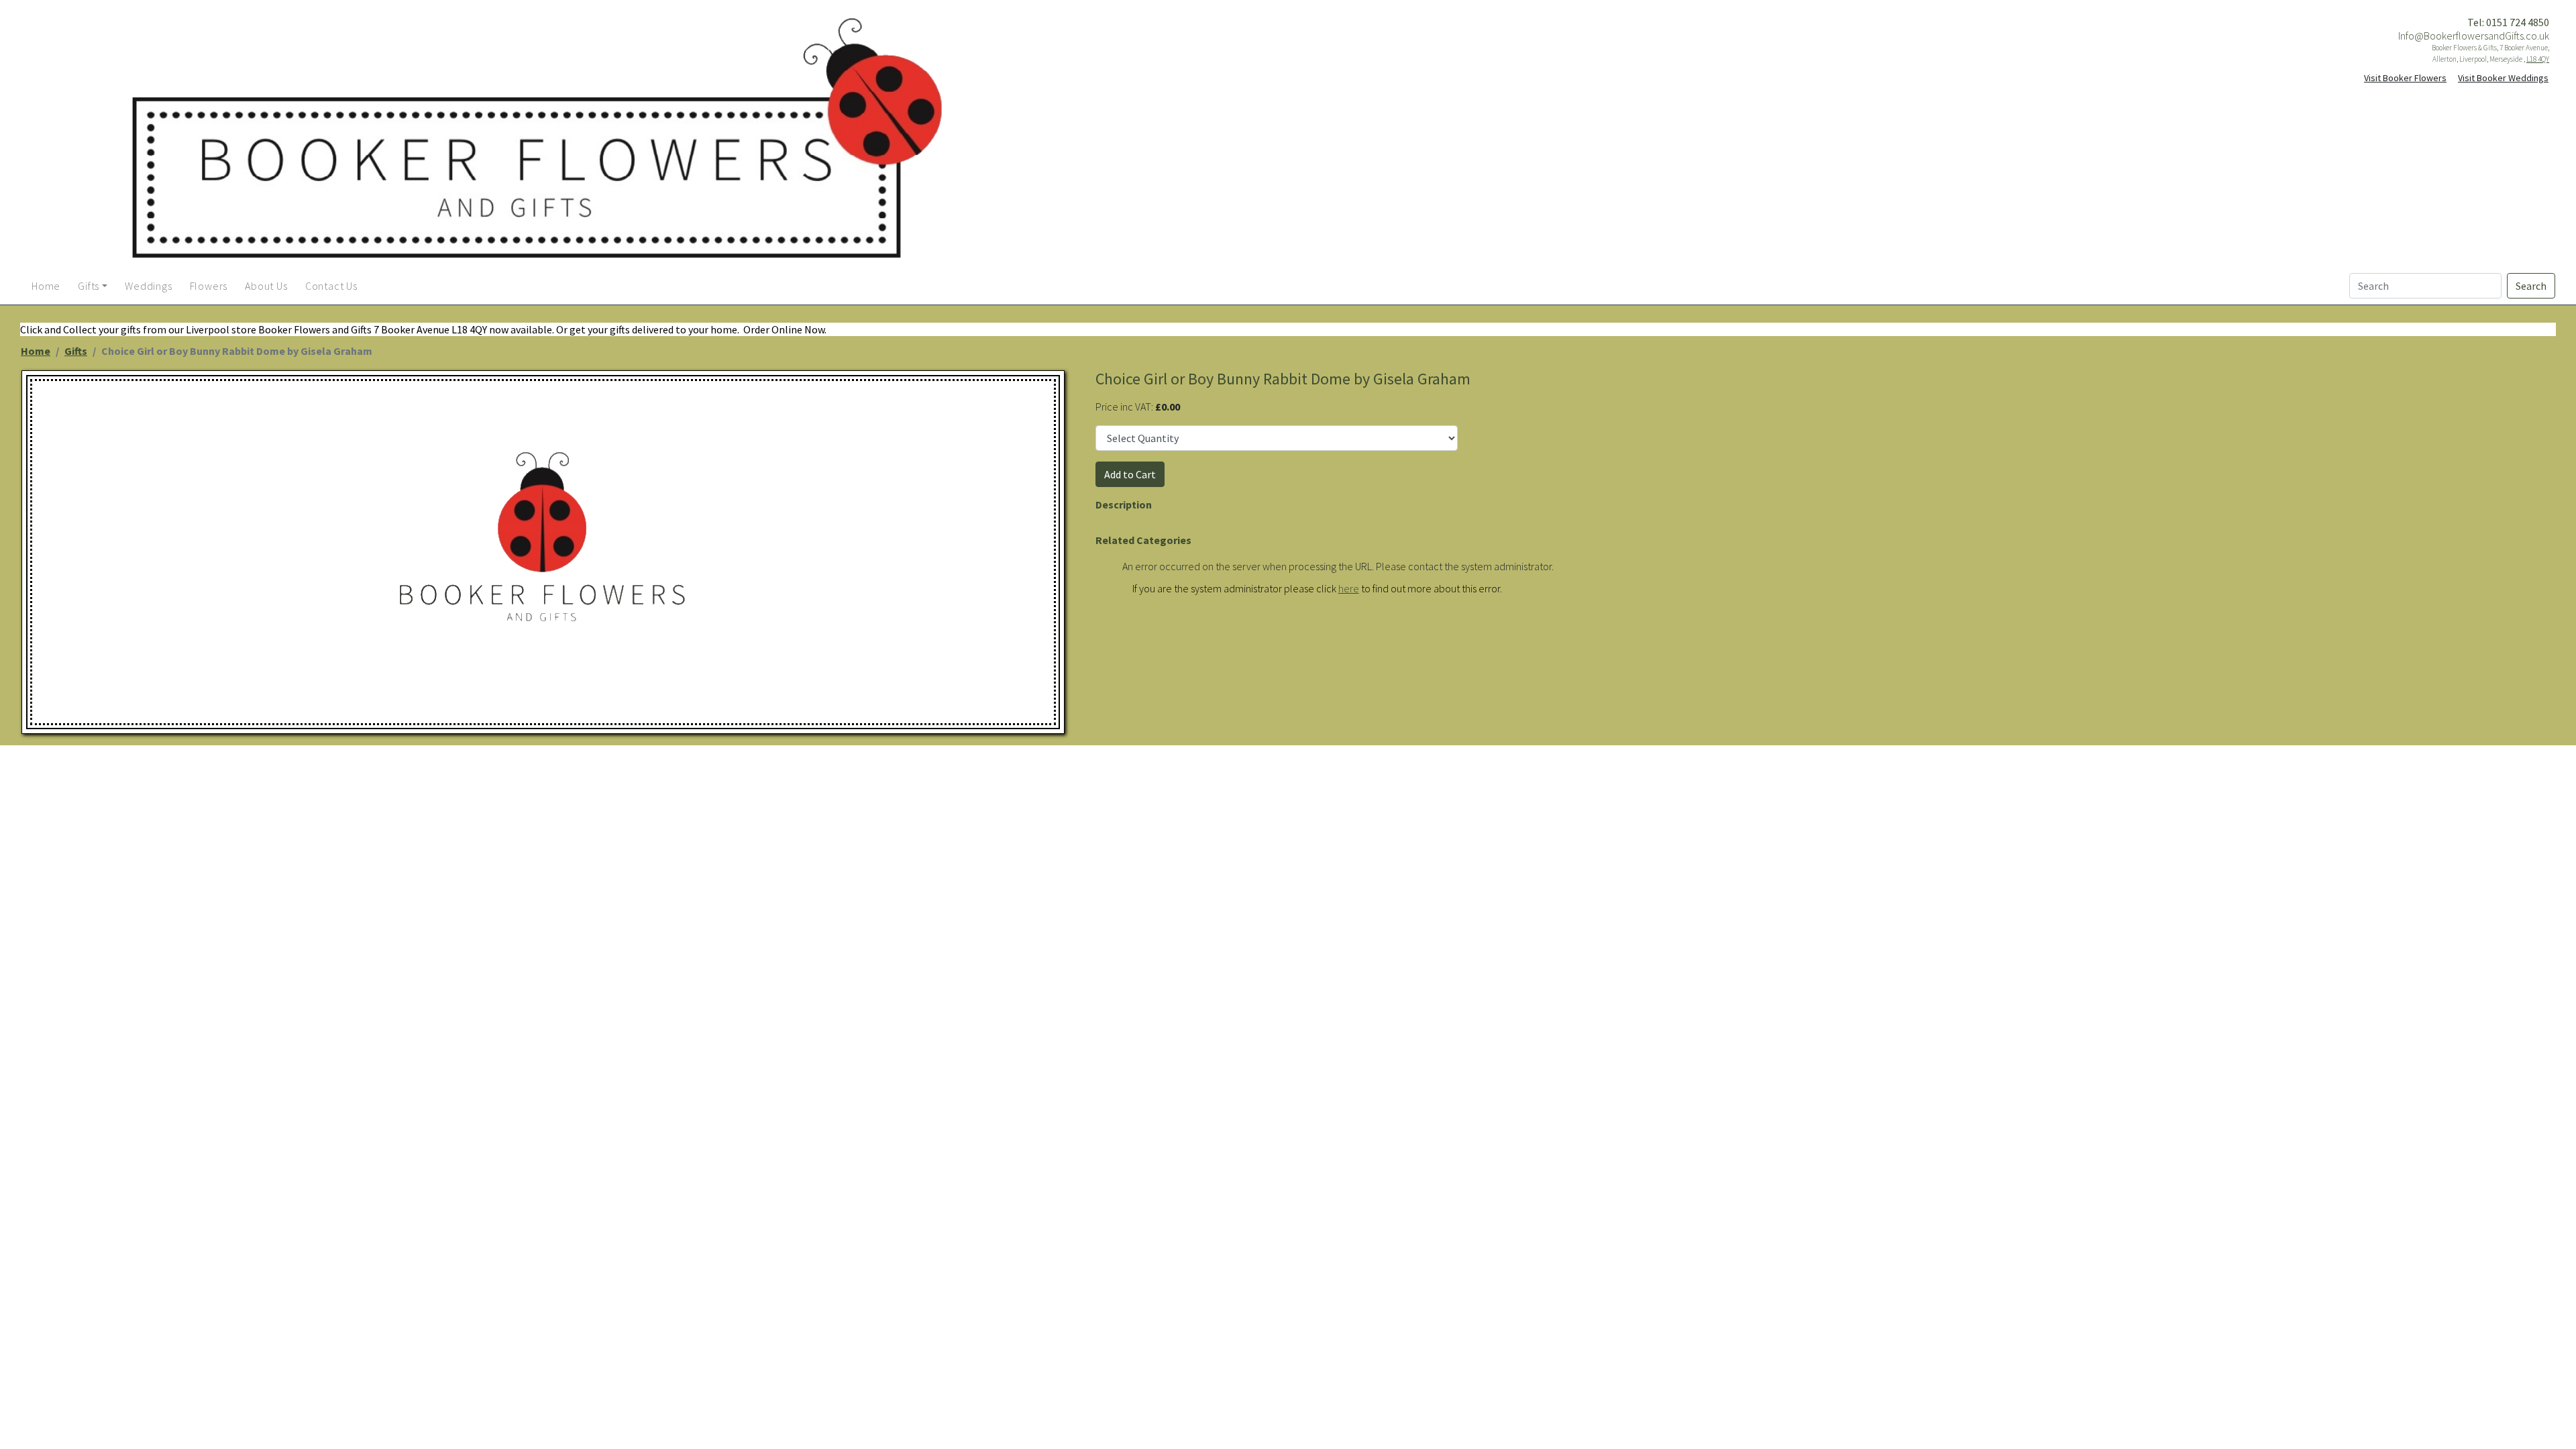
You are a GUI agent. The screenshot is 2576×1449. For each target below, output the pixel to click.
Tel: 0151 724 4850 (2508, 22)
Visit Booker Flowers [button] (2405, 78)
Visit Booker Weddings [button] (2503, 78)
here (1349, 588)
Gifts (76, 351)
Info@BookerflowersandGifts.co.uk (2474, 36)
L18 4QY (2538, 59)
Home (36, 351)
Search (2531, 286)
